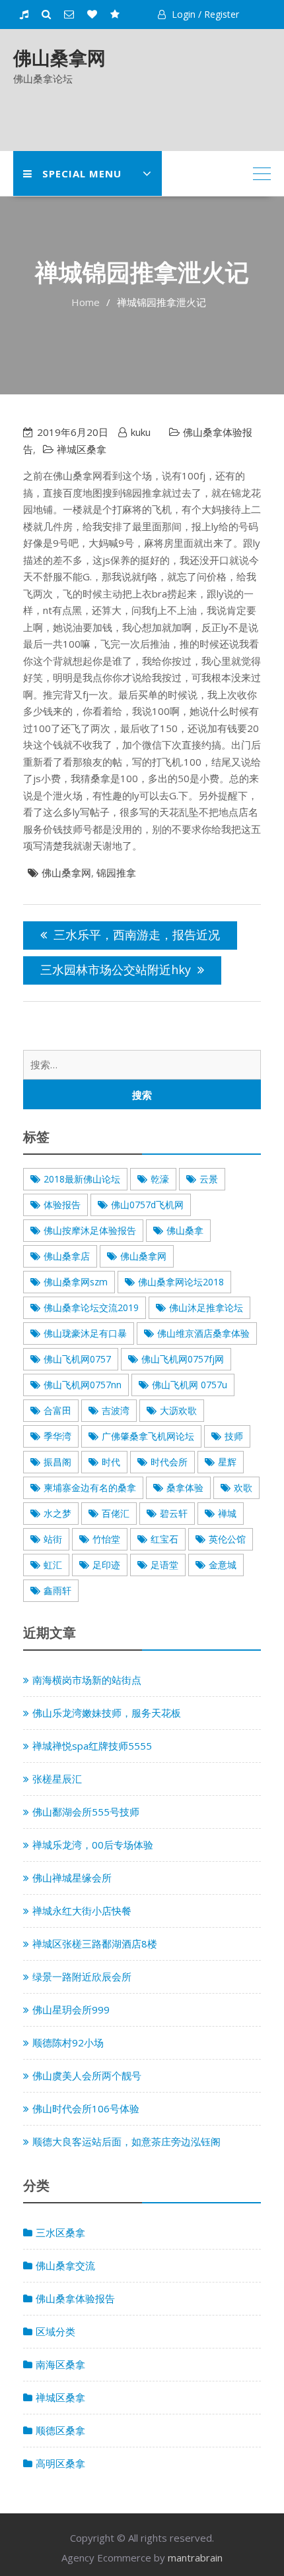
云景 (209, 1179)
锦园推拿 (116, 873)
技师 (234, 1436)
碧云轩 (174, 1513)
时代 (111, 1462)
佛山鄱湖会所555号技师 (86, 1812)
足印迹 (106, 1565)
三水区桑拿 (60, 2232)
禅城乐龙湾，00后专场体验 (93, 1845)
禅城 (227, 1513)
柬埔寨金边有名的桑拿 (90, 1487)
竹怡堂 (106, 1539)
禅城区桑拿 (82, 449)
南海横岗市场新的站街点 (87, 1680)
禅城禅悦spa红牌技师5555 (92, 1746)
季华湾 (57, 1436)
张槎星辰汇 (57, 1779)
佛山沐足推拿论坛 (206, 1307)
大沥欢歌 (178, 1410)
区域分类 (55, 2331)
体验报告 (62, 1205)
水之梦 (57, 1513)
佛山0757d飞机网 (147, 1205)
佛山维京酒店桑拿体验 (203, 1333)
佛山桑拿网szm (76, 1282)
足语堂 (164, 1565)
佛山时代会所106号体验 (86, 2108)
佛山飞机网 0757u (190, 1385)
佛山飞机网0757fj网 (183, 1359)
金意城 (223, 1565)
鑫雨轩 (57, 1590)
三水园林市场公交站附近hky (116, 969)
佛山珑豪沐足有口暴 (85, 1333)
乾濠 (160, 1179)
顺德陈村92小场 (68, 2042)
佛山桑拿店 (67, 1256)
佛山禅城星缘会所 (72, 1878)
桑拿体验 (185, 1487)
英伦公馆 (227, 1539)
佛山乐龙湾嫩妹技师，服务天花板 (107, 1713)
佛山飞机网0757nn (83, 1385)
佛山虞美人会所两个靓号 (87, 2075)
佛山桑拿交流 (65, 2265)
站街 (53, 1539)
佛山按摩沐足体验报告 (90, 1230)
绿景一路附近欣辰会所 (82, 1977)
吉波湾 (116, 1410)
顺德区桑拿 (60, 2430)
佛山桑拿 (185, 1230)
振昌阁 (57, 1462)
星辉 (227, 1462)
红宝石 (164, 1539)
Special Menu (82, 173)
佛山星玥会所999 (71, 2009)
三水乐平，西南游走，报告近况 (137, 935)
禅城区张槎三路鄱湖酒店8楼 (95, 1944)
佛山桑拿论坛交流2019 (91, 1307)
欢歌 (243, 1487)
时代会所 (169, 1462)
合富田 (57, 1410)
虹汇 (53, 1565)
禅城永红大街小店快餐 (82, 1911)
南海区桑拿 (60, 2364)
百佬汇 (116, 1513)
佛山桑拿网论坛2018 (181, 1282)
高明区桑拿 (60, 2463)
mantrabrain (195, 2558)
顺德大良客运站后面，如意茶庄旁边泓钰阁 (126, 2141)
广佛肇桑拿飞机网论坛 (148, 1436)
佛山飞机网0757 (77, 1359)
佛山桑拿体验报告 (75, 2298)
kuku (141, 432)
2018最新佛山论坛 (82, 1179)
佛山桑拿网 (59, 57)
